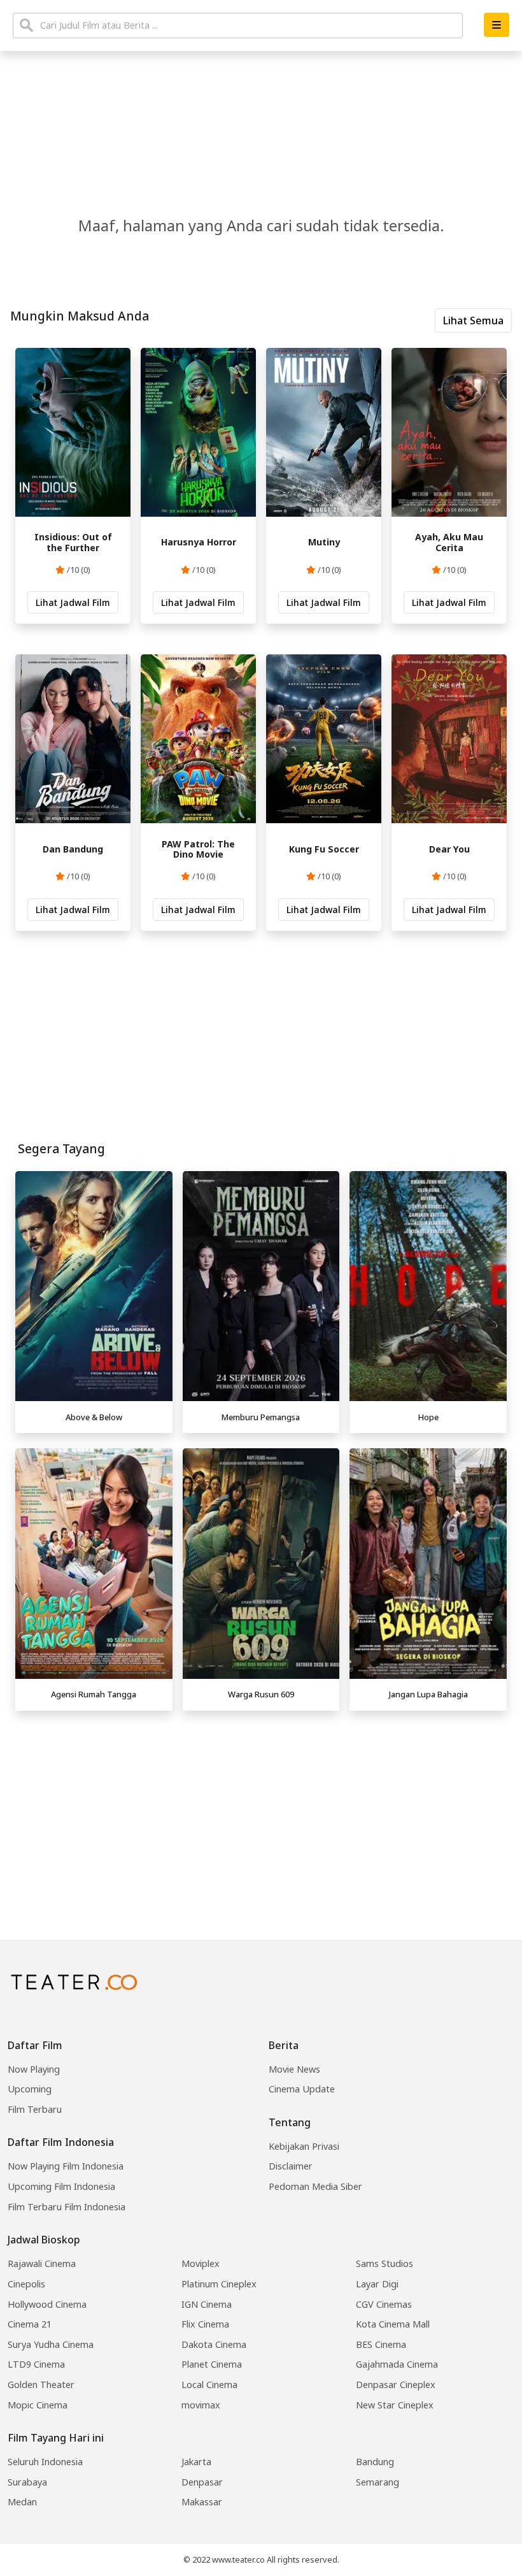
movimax (201, 2405)
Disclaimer (291, 2166)
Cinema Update (302, 2089)
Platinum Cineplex (219, 2284)
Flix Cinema (205, 2324)
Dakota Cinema (214, 2344)
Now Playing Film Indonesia (66, 2166)
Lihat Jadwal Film (73, 602)
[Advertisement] (261, 1806)
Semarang (377, 2482)
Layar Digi (377, 2284)
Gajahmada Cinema (397, 2364)
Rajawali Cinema (42, 2263)
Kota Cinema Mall (393, 2324)
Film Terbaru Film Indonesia (67, 2207)
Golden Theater (41, 2385)
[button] (497, 25)
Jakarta (196, 2462)
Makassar (202, 2502)
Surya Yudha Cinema (51, 2344)
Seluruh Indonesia (45, 2462)
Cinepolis (26, 2284)
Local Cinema (209, 2385)
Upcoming (30, 2089)
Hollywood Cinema (47, 2304)
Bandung (375, 2462)
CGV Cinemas (384, 2304)
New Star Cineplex (395, 2405)
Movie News (294, 2069)
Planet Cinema (212, 2364)
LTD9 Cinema (36, 2364)
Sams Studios (384, 2263)
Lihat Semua (473, 320)
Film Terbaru (35, 2109)
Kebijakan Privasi (304, 2146)
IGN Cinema (207, 2304)
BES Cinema (381, 2344)
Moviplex (201, 2263)
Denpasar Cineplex (396, 2385)
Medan (22, 2502)
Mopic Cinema (38, 2405)
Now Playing (34, 2069)
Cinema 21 (30, 2324)
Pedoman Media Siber (315, 2186)
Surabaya (27, 2482)
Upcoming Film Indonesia (61, 2186)
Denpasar (202, 2482)
